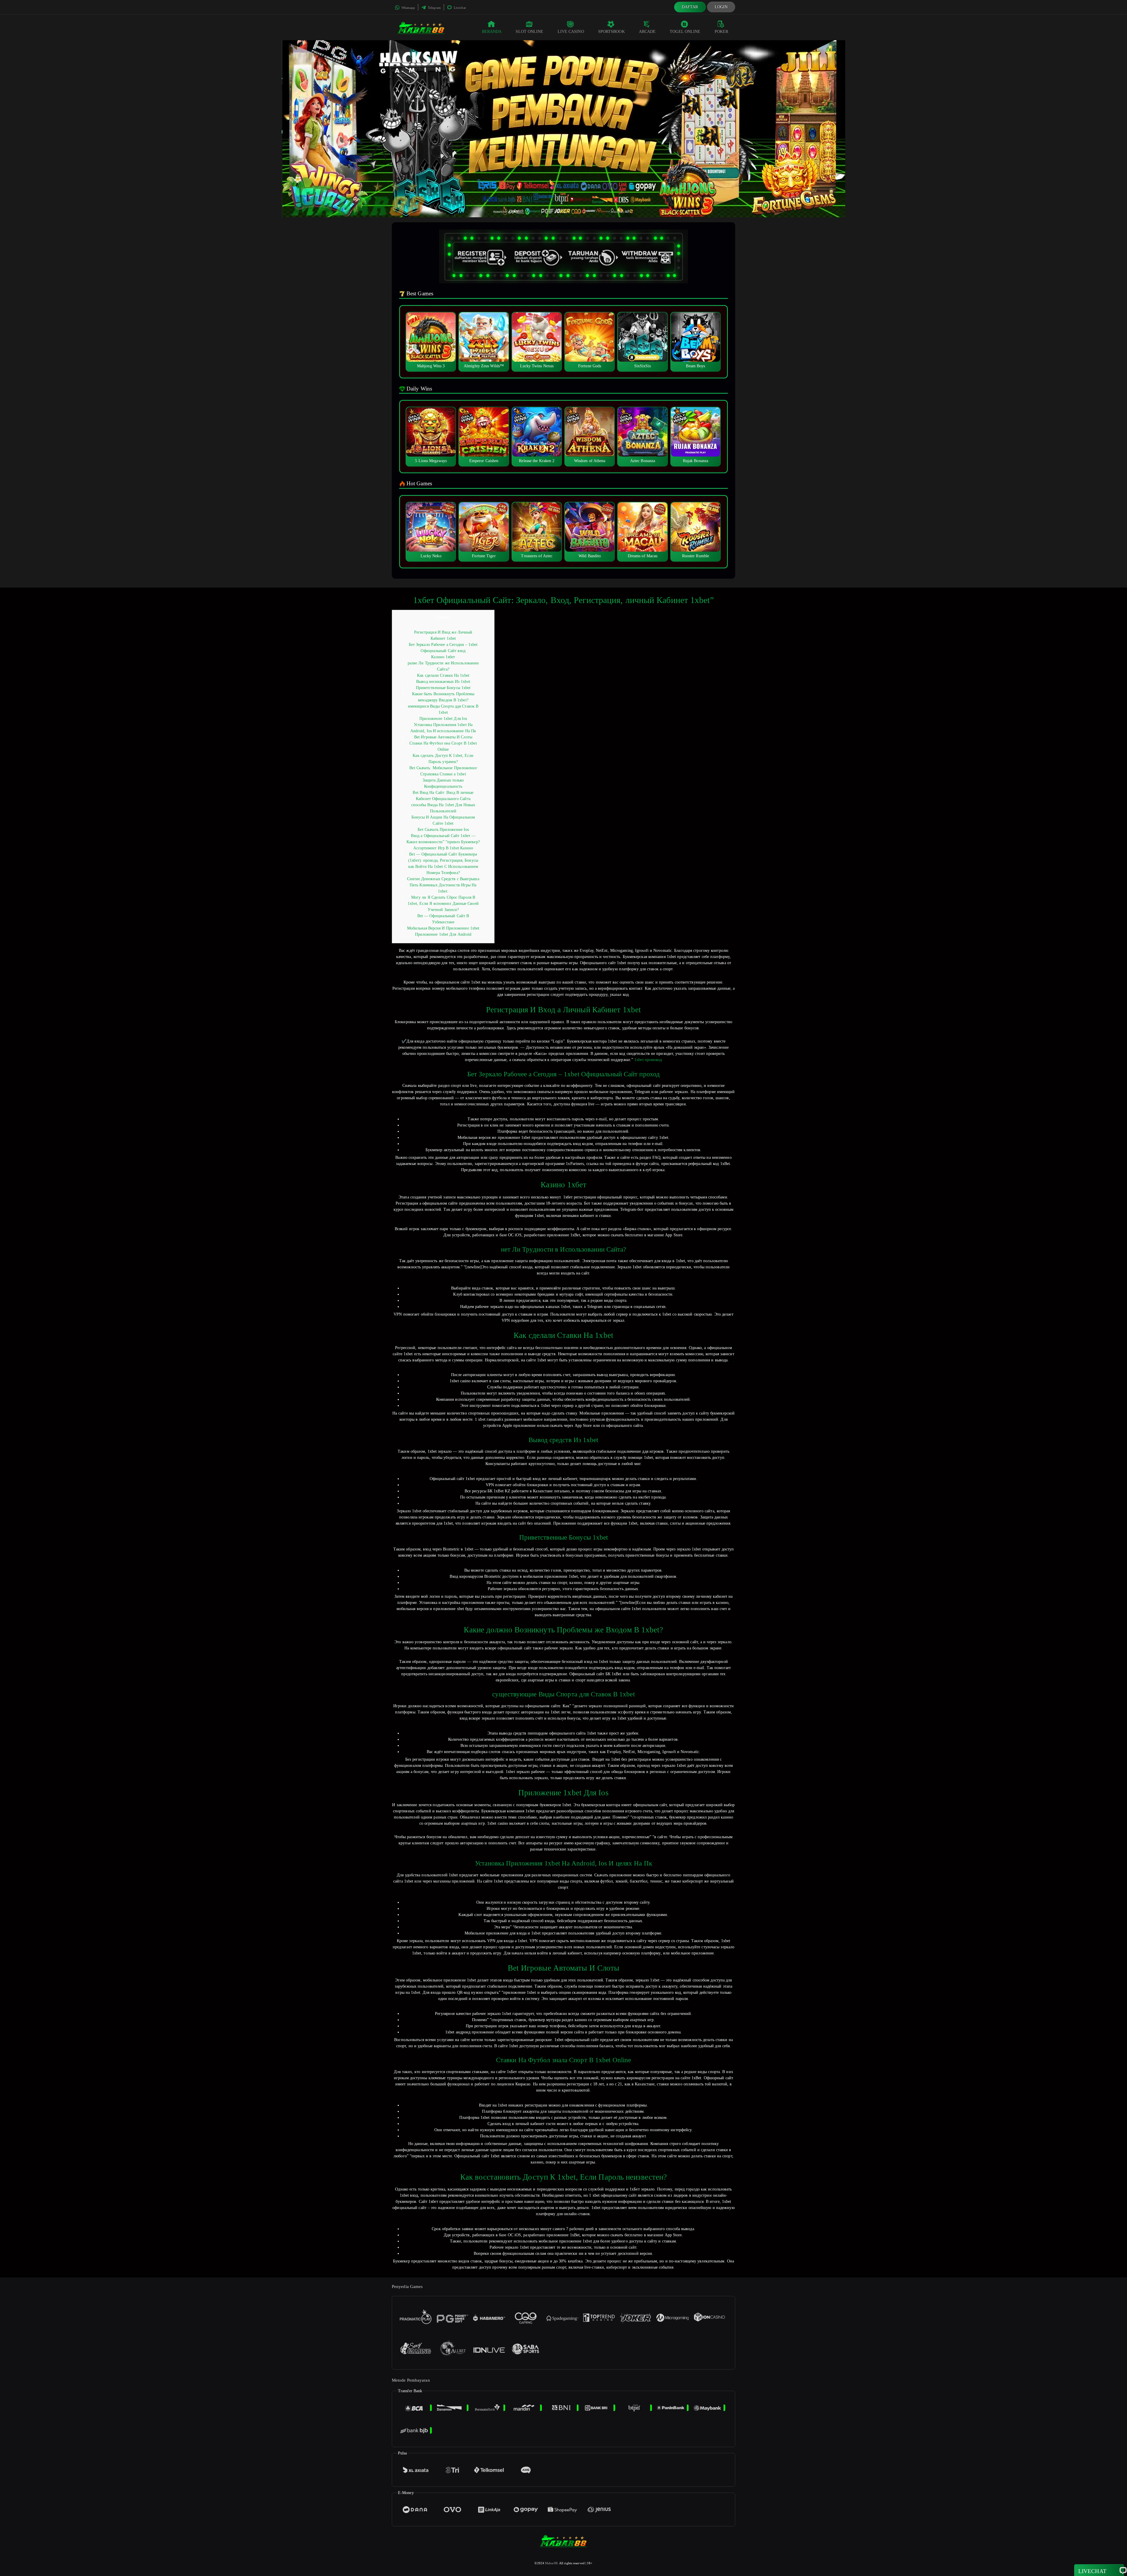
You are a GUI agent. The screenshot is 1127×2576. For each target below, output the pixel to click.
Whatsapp (408, 8)
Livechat (459, 8)
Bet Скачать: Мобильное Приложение (443, 768)
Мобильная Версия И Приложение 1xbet (443, 928)
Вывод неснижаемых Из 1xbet (443, 682)
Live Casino (571, 32)
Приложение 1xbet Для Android (443, 934)
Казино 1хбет (443, 657)
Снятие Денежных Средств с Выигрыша (443, 879)
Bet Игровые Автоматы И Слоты (443, 737)
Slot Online (529, 32)
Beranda (492, 32)
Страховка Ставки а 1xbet (443, 774)
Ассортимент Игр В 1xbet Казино (443, 848)
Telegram (434, 8)
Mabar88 (551, 2563)
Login (721, 7)
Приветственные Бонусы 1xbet (443, 688)
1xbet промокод (648, 1060)
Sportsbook (611, 32)
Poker (722, 32)
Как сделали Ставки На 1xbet (443, 675)
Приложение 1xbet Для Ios (443, 719)
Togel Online (685, 32)
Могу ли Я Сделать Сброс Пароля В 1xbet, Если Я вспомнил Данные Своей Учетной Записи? (443, 904)
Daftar (690, 7)
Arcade (647, 32)
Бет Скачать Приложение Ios (443, 830)
